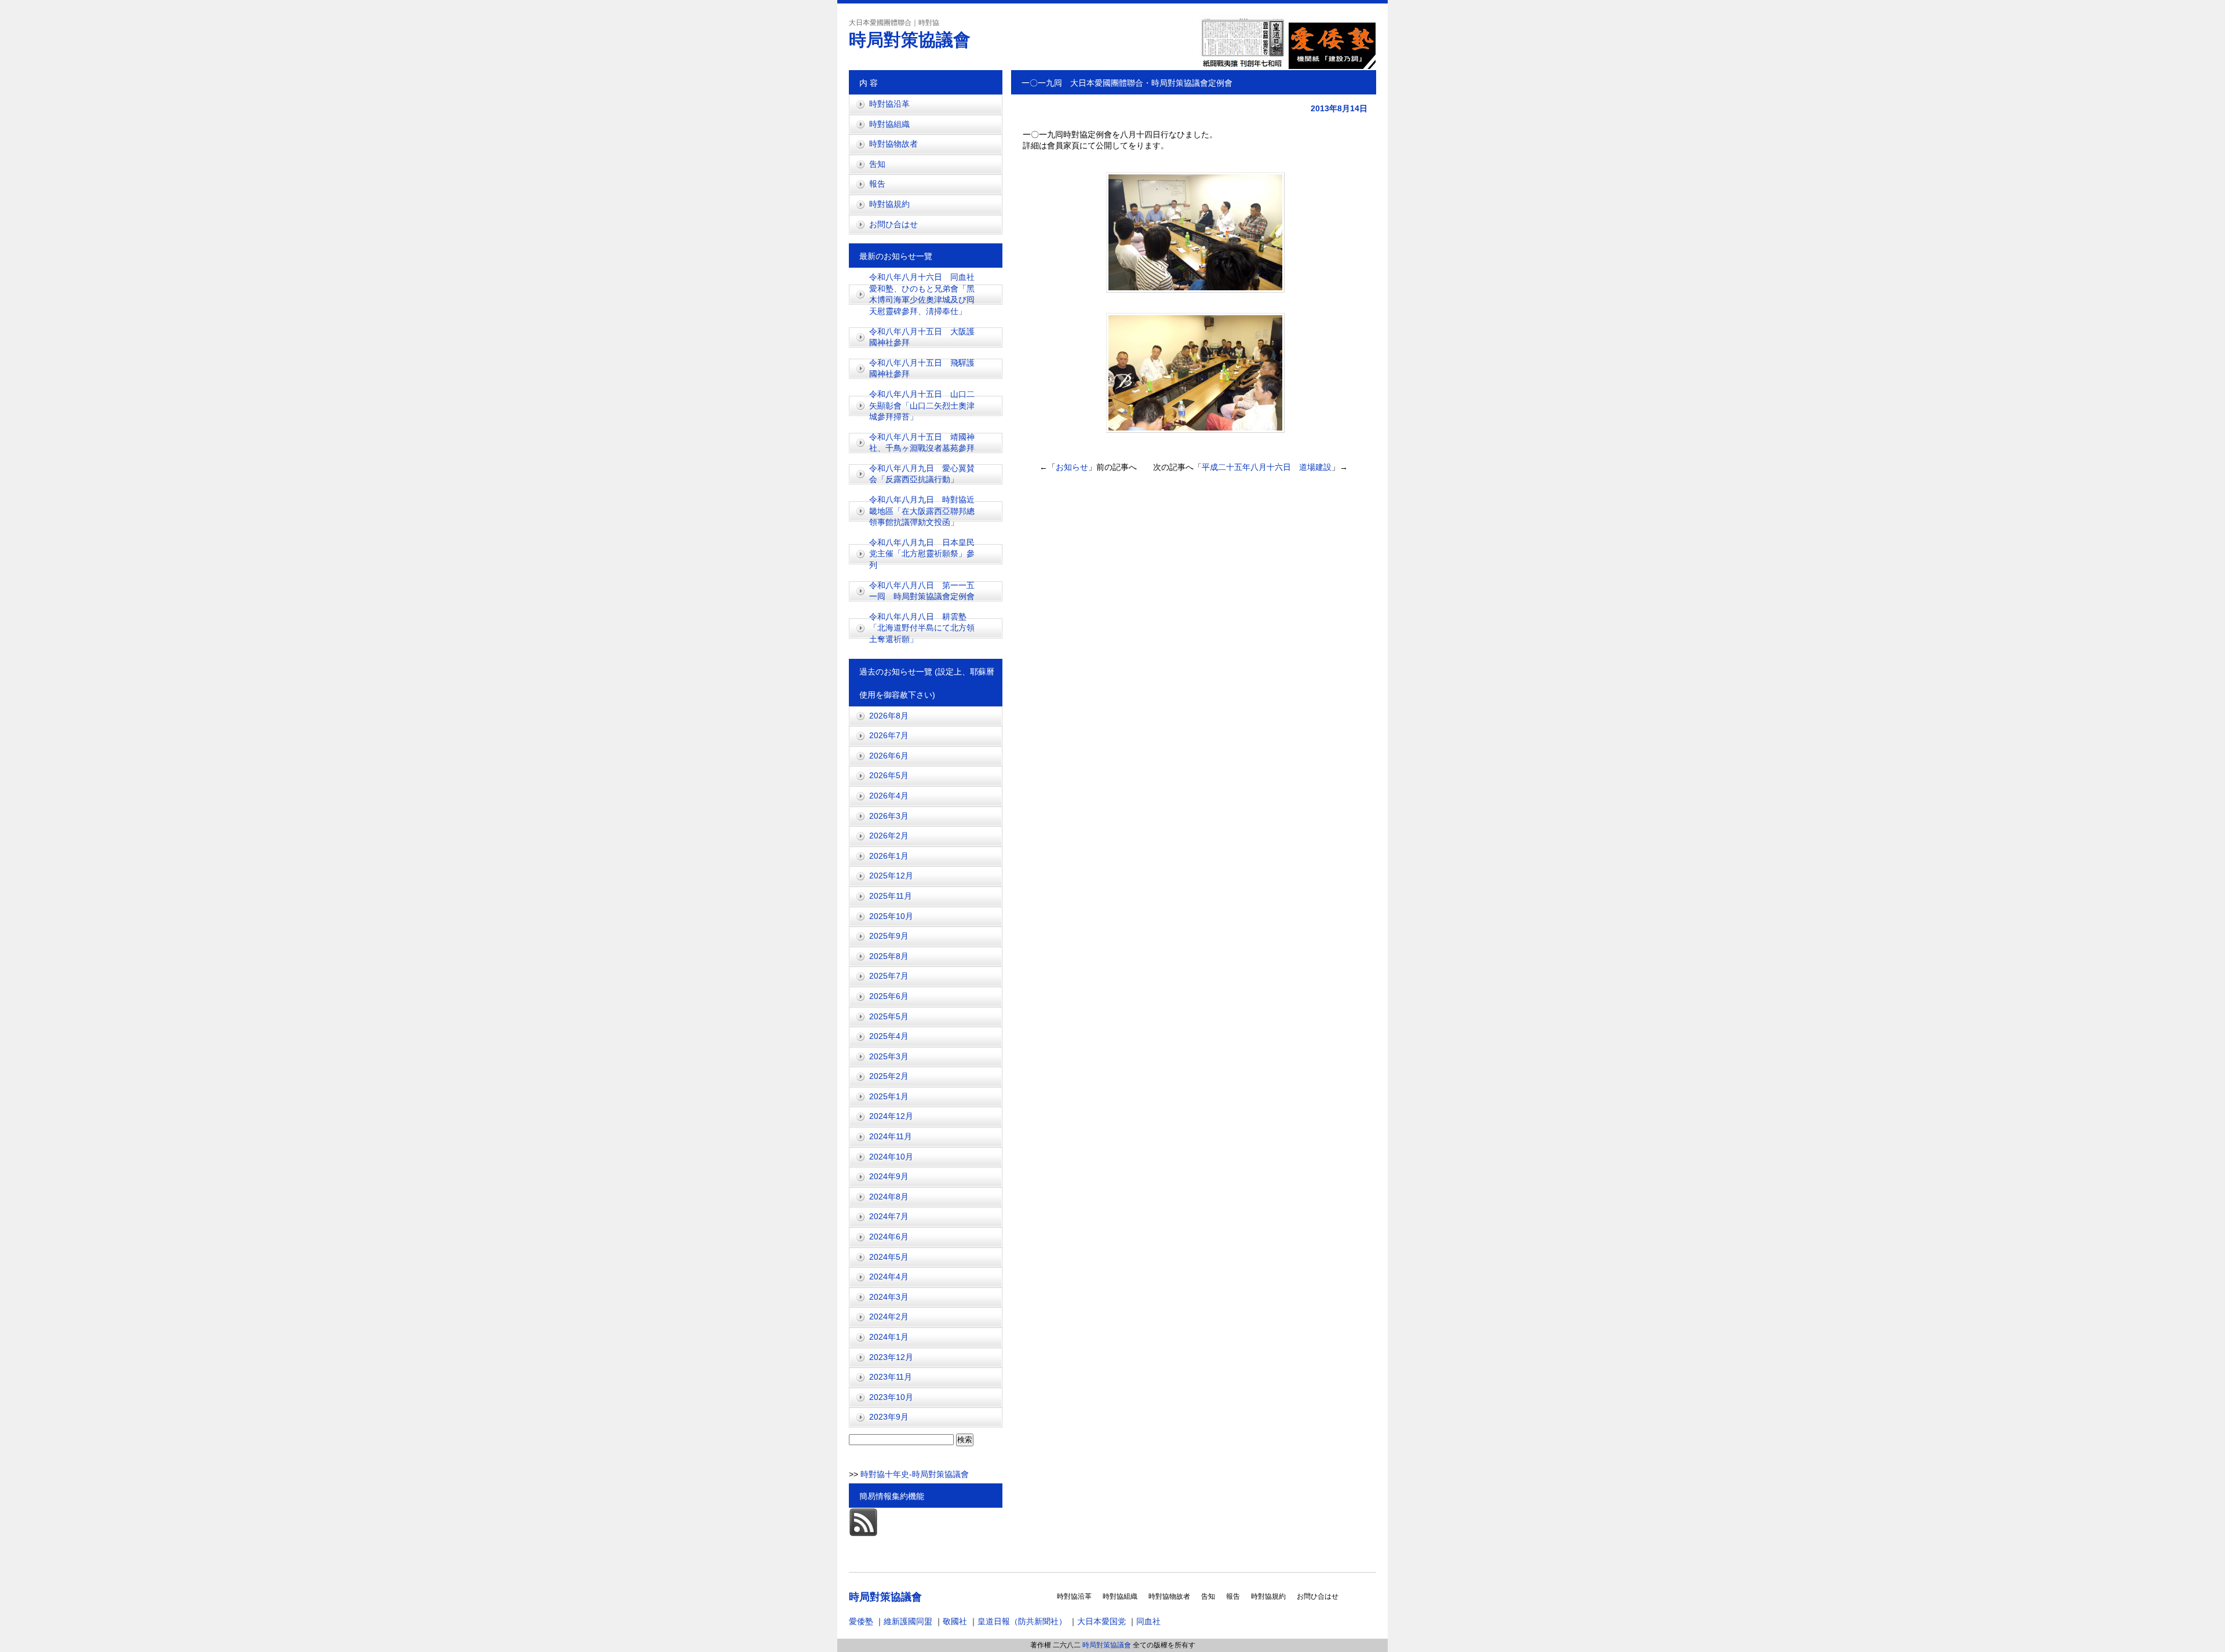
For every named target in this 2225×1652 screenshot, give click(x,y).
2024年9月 (889, 1176)
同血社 (1148, 1621)
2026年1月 (889, 856)
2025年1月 (889, 1096)
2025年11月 (891, 896)
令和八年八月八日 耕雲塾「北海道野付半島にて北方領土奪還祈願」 (922, 628)
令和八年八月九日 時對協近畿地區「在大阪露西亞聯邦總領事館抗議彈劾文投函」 (922, 511)
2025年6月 (889, 996)
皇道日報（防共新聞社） (1022, 1621)
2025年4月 (889, 1036)
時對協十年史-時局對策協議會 (913, 1474)
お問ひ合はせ (893, 224)
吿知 (877, 164)
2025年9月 (889, 936)
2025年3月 (889, 1056)
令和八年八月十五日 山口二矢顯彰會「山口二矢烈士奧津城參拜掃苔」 (922, 405)
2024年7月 (889, 1216)
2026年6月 (889, 756)
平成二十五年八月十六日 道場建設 (1267, 467)
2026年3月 (889, 816)
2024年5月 (889, 1257)
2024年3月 (889, 1297)
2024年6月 (889, 1237)
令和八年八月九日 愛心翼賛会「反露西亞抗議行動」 (922, 474)
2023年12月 (891, 1357)
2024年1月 (889, 1337)
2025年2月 (889, 1076)
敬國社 (955, 1621)
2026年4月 (889, 796)
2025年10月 (891, 916)
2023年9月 (889, 1417)
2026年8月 (889, 716)
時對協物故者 (893, 144)
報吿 (877, 184)
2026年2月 (889, 836)
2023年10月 (891, 1397)
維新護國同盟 (908, 1621)
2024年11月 (891, 1136)
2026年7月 (889, 735)
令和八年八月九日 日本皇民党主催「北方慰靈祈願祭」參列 (922, 554)
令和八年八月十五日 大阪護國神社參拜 (922, 337)
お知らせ (1072, 467)
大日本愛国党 (1101, 1621)
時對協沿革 (889, 104)
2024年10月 (891, 1157)
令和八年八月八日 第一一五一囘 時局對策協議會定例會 (922, 591)
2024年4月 (889, 1277)
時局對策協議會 (910, 40)
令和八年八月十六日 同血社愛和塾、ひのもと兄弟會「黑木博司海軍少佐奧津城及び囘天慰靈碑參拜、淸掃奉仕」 (922, 294)
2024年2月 (889, 1317)
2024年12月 (891, 1116)
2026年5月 (889, 775)
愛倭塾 (861, 1621)
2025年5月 (889, 1016)
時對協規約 (889, 204)
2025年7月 (889, 976)
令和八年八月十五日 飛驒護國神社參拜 (922, 369)
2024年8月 (889, 1197)
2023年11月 (891, 1377)
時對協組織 (889, 124)
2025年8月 (889, 956)
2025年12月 (891, 876)
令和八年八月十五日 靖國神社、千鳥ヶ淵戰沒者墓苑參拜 (926, 443)
